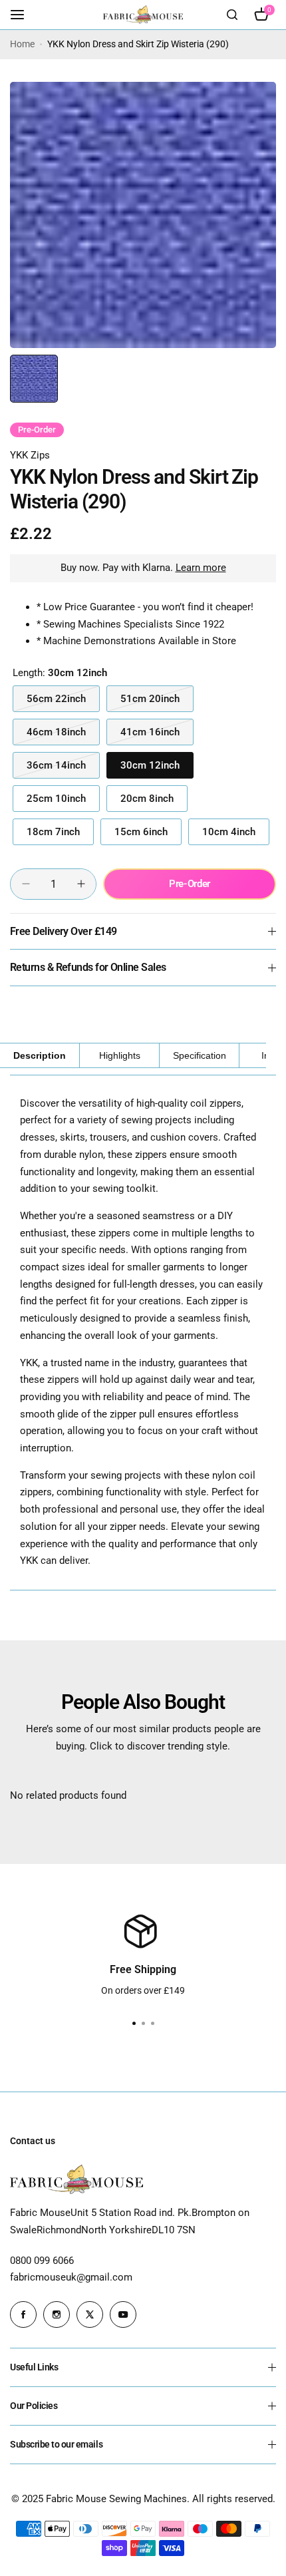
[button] (152, 2024)
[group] (143, 215)
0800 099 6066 (42, 2261)
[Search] (232, 15)
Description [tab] (40, 1055)
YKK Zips (30, 455)
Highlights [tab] (120, 1055)
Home (22, 44)
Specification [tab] (200, 1055)
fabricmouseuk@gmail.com (71, 2277)
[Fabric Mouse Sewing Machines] (143, 14)
